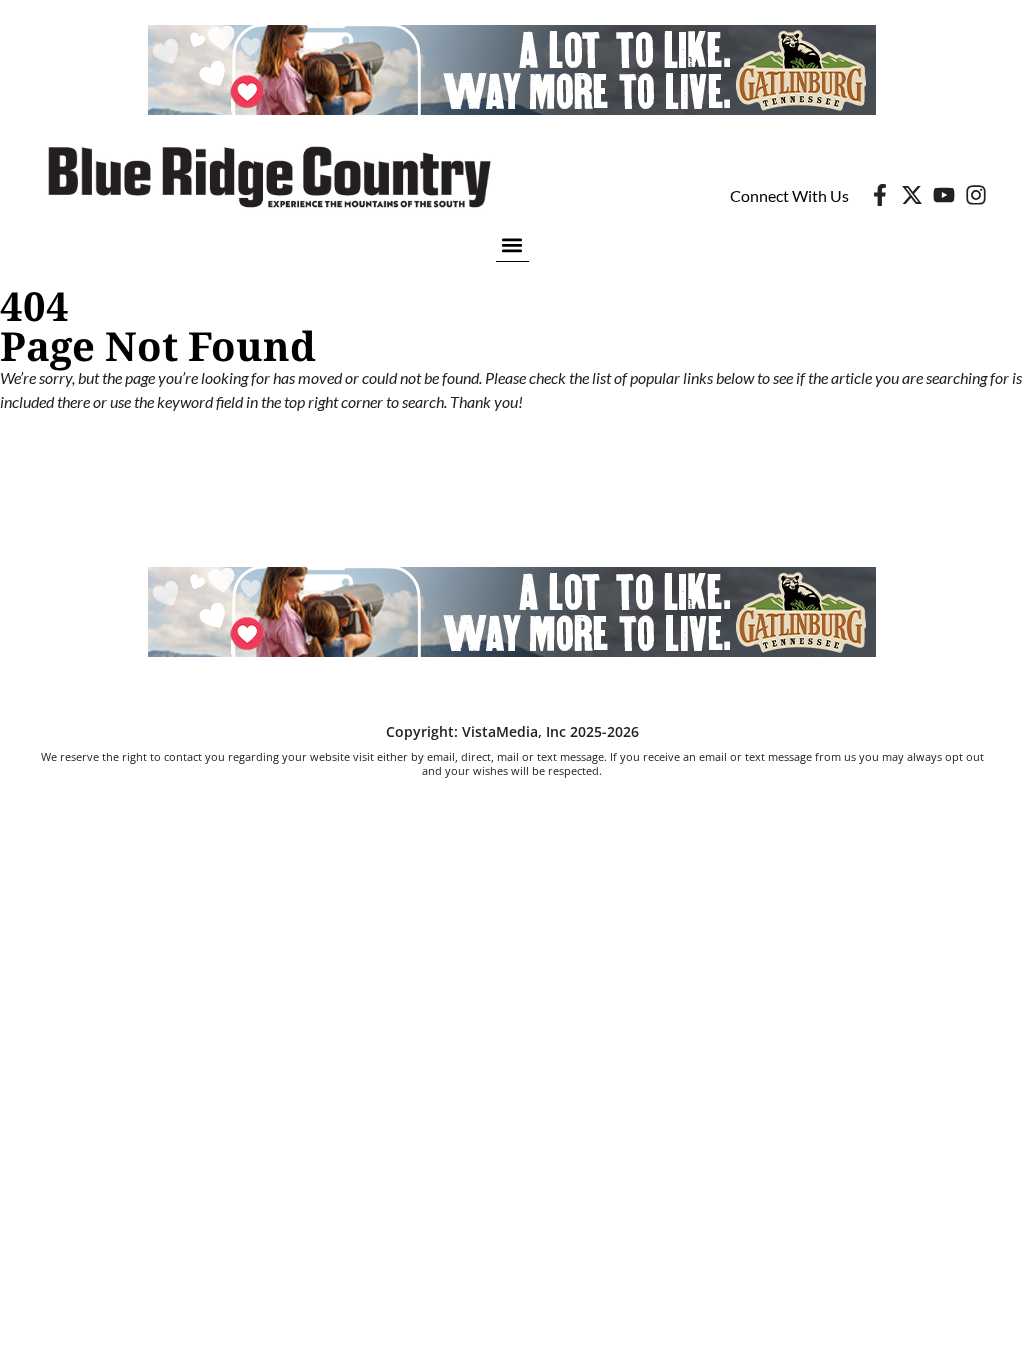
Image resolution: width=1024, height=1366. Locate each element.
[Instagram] (976, 195)
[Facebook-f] (880, 195)
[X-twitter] (912, 195)
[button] (512, 244)
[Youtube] (944, 195)
